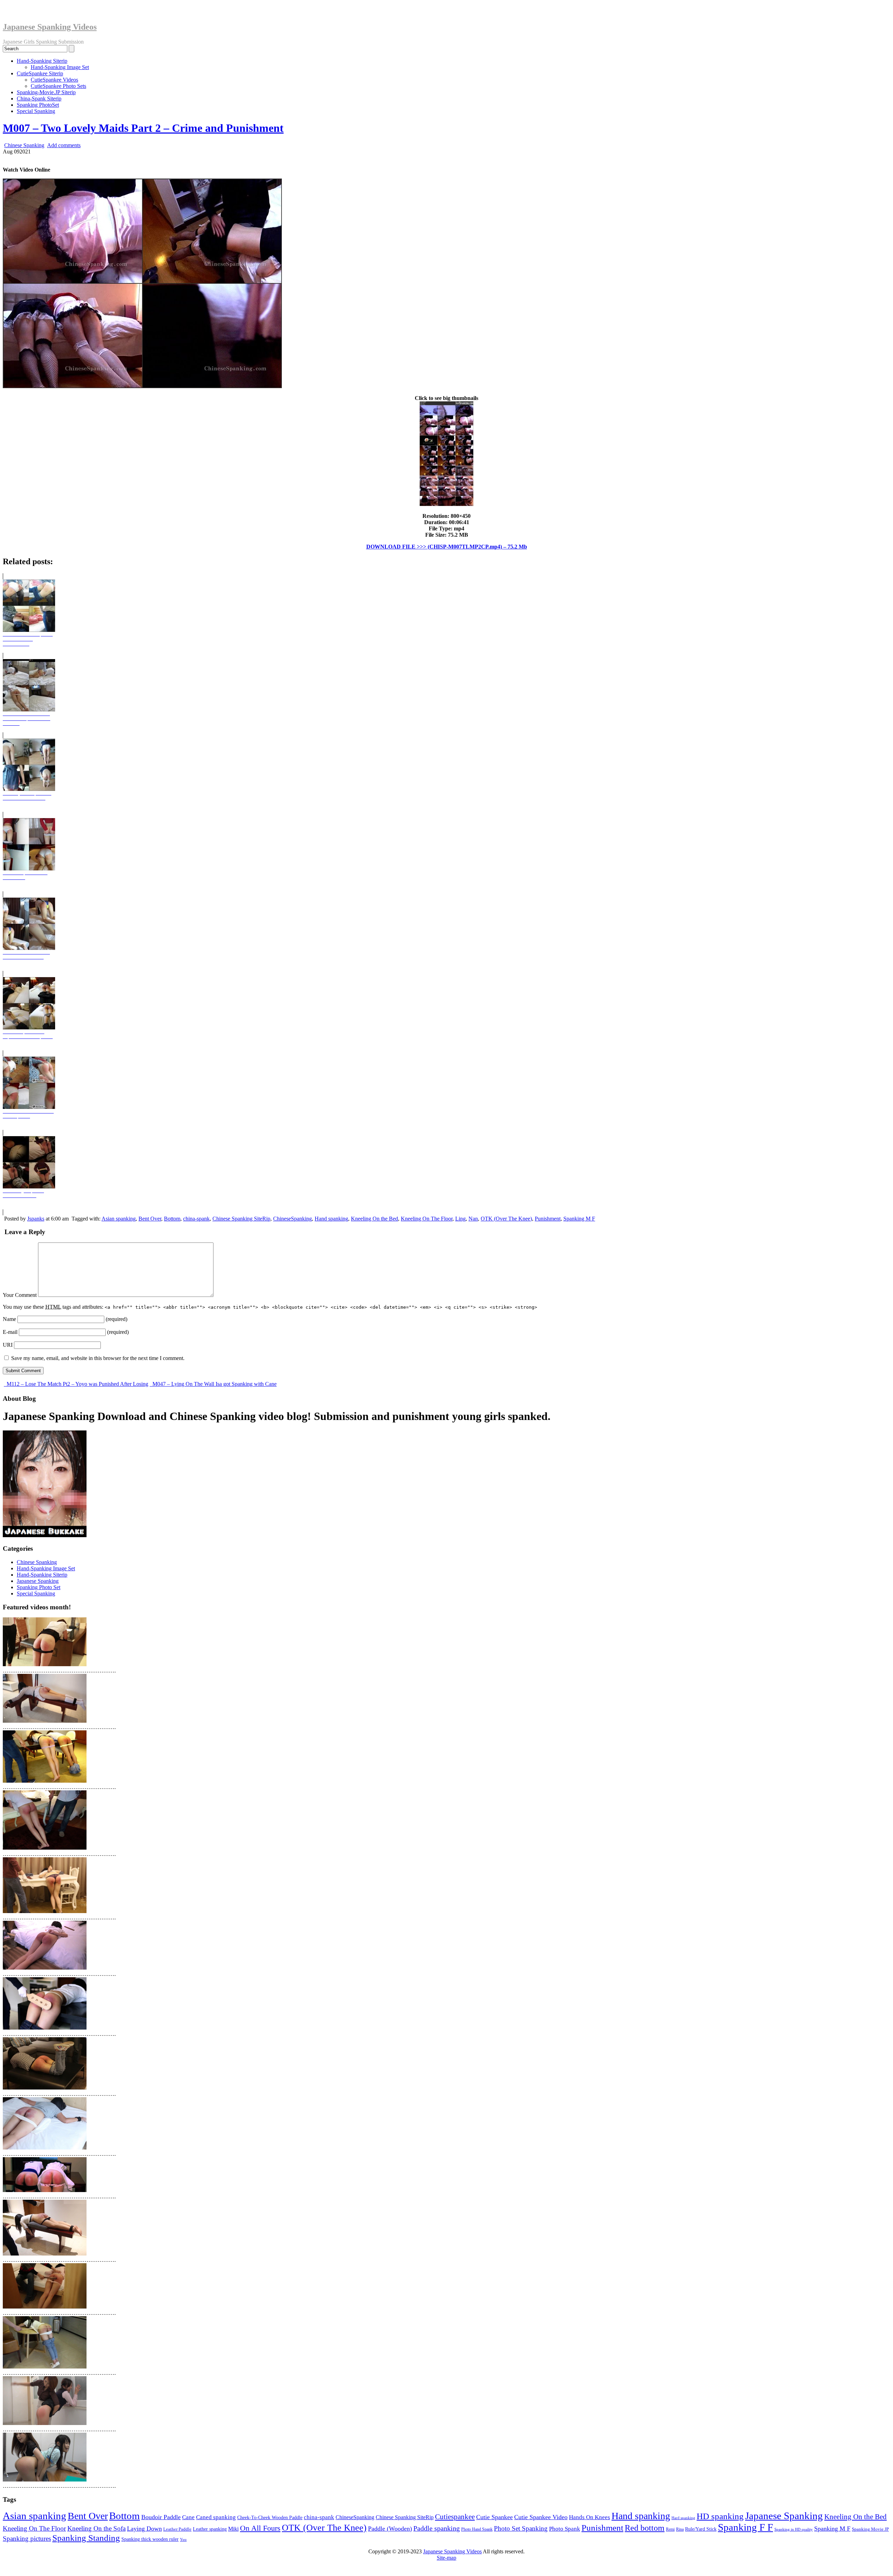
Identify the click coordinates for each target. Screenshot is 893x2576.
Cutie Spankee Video (541, 2517)
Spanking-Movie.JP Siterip (46, 92)
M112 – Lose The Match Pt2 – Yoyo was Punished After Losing (77, 1384)
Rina (680, 2529)
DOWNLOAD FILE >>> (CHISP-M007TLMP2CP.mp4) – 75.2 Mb (447, 547)
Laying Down (144, 2529)
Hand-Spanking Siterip (42, 61)
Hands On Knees (590, 2517)
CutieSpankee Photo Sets (58, 86)
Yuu (183, 2540)
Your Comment (20, 1295)
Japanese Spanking (38, 1581)
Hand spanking (331, 1219)
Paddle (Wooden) (390, 2529)
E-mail (10, 1332)
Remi (670, 2529)
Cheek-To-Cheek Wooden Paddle (270, 2517)
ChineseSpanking (292, 1219)
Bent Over (150, 1219)
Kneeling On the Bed (374, 1219)
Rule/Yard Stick (701, 2529)
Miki (233, 2529)
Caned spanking (216, 2517)
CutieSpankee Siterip (40, 73)
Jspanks (36, 1219)
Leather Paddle (177, 2529)
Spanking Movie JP (870, 2529)
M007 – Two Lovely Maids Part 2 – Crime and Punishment (143, 128)
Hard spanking (683, 2518)
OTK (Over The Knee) (506, 1219)
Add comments (64, 145)
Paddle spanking (437, 2528)
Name (9, 1319)
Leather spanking (210, 2529)
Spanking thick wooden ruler (150, 2539)
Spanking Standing (86, 2538)
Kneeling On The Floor (427, 1219)
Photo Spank (565, 2529)
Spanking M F (579, 1219)
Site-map (446, 2558)
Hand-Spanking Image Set (60, 67)
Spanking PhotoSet (38, 105)
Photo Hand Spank (477, 2529)
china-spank (196, 1219)
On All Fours (260, 2528)
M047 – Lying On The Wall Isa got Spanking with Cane (214, 1384)
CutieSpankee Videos (54, 80)
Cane (188, 2517)
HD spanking (720, 2516)
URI (8, 1345)
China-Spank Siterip (39, 99)
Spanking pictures (27, 2539)
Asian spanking (119, 1219)
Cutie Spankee (494, 2517)
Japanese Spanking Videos (50, 27)
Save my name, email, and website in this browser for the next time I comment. (98, 1358)
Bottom (172, 1219)
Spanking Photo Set (39, 1587)
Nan (473, 1219)
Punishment (548, 1219)
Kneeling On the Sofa (96, 2528)
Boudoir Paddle (161, 2517)
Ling (460, 1219)
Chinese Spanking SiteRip (241, 1219)
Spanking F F (745, 2527)
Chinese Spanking (24, 145)
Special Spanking (36, 111)
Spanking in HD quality (794, 2529)
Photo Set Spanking (521, 2528)
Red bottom (645, 2528)
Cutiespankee (455, 2517)
